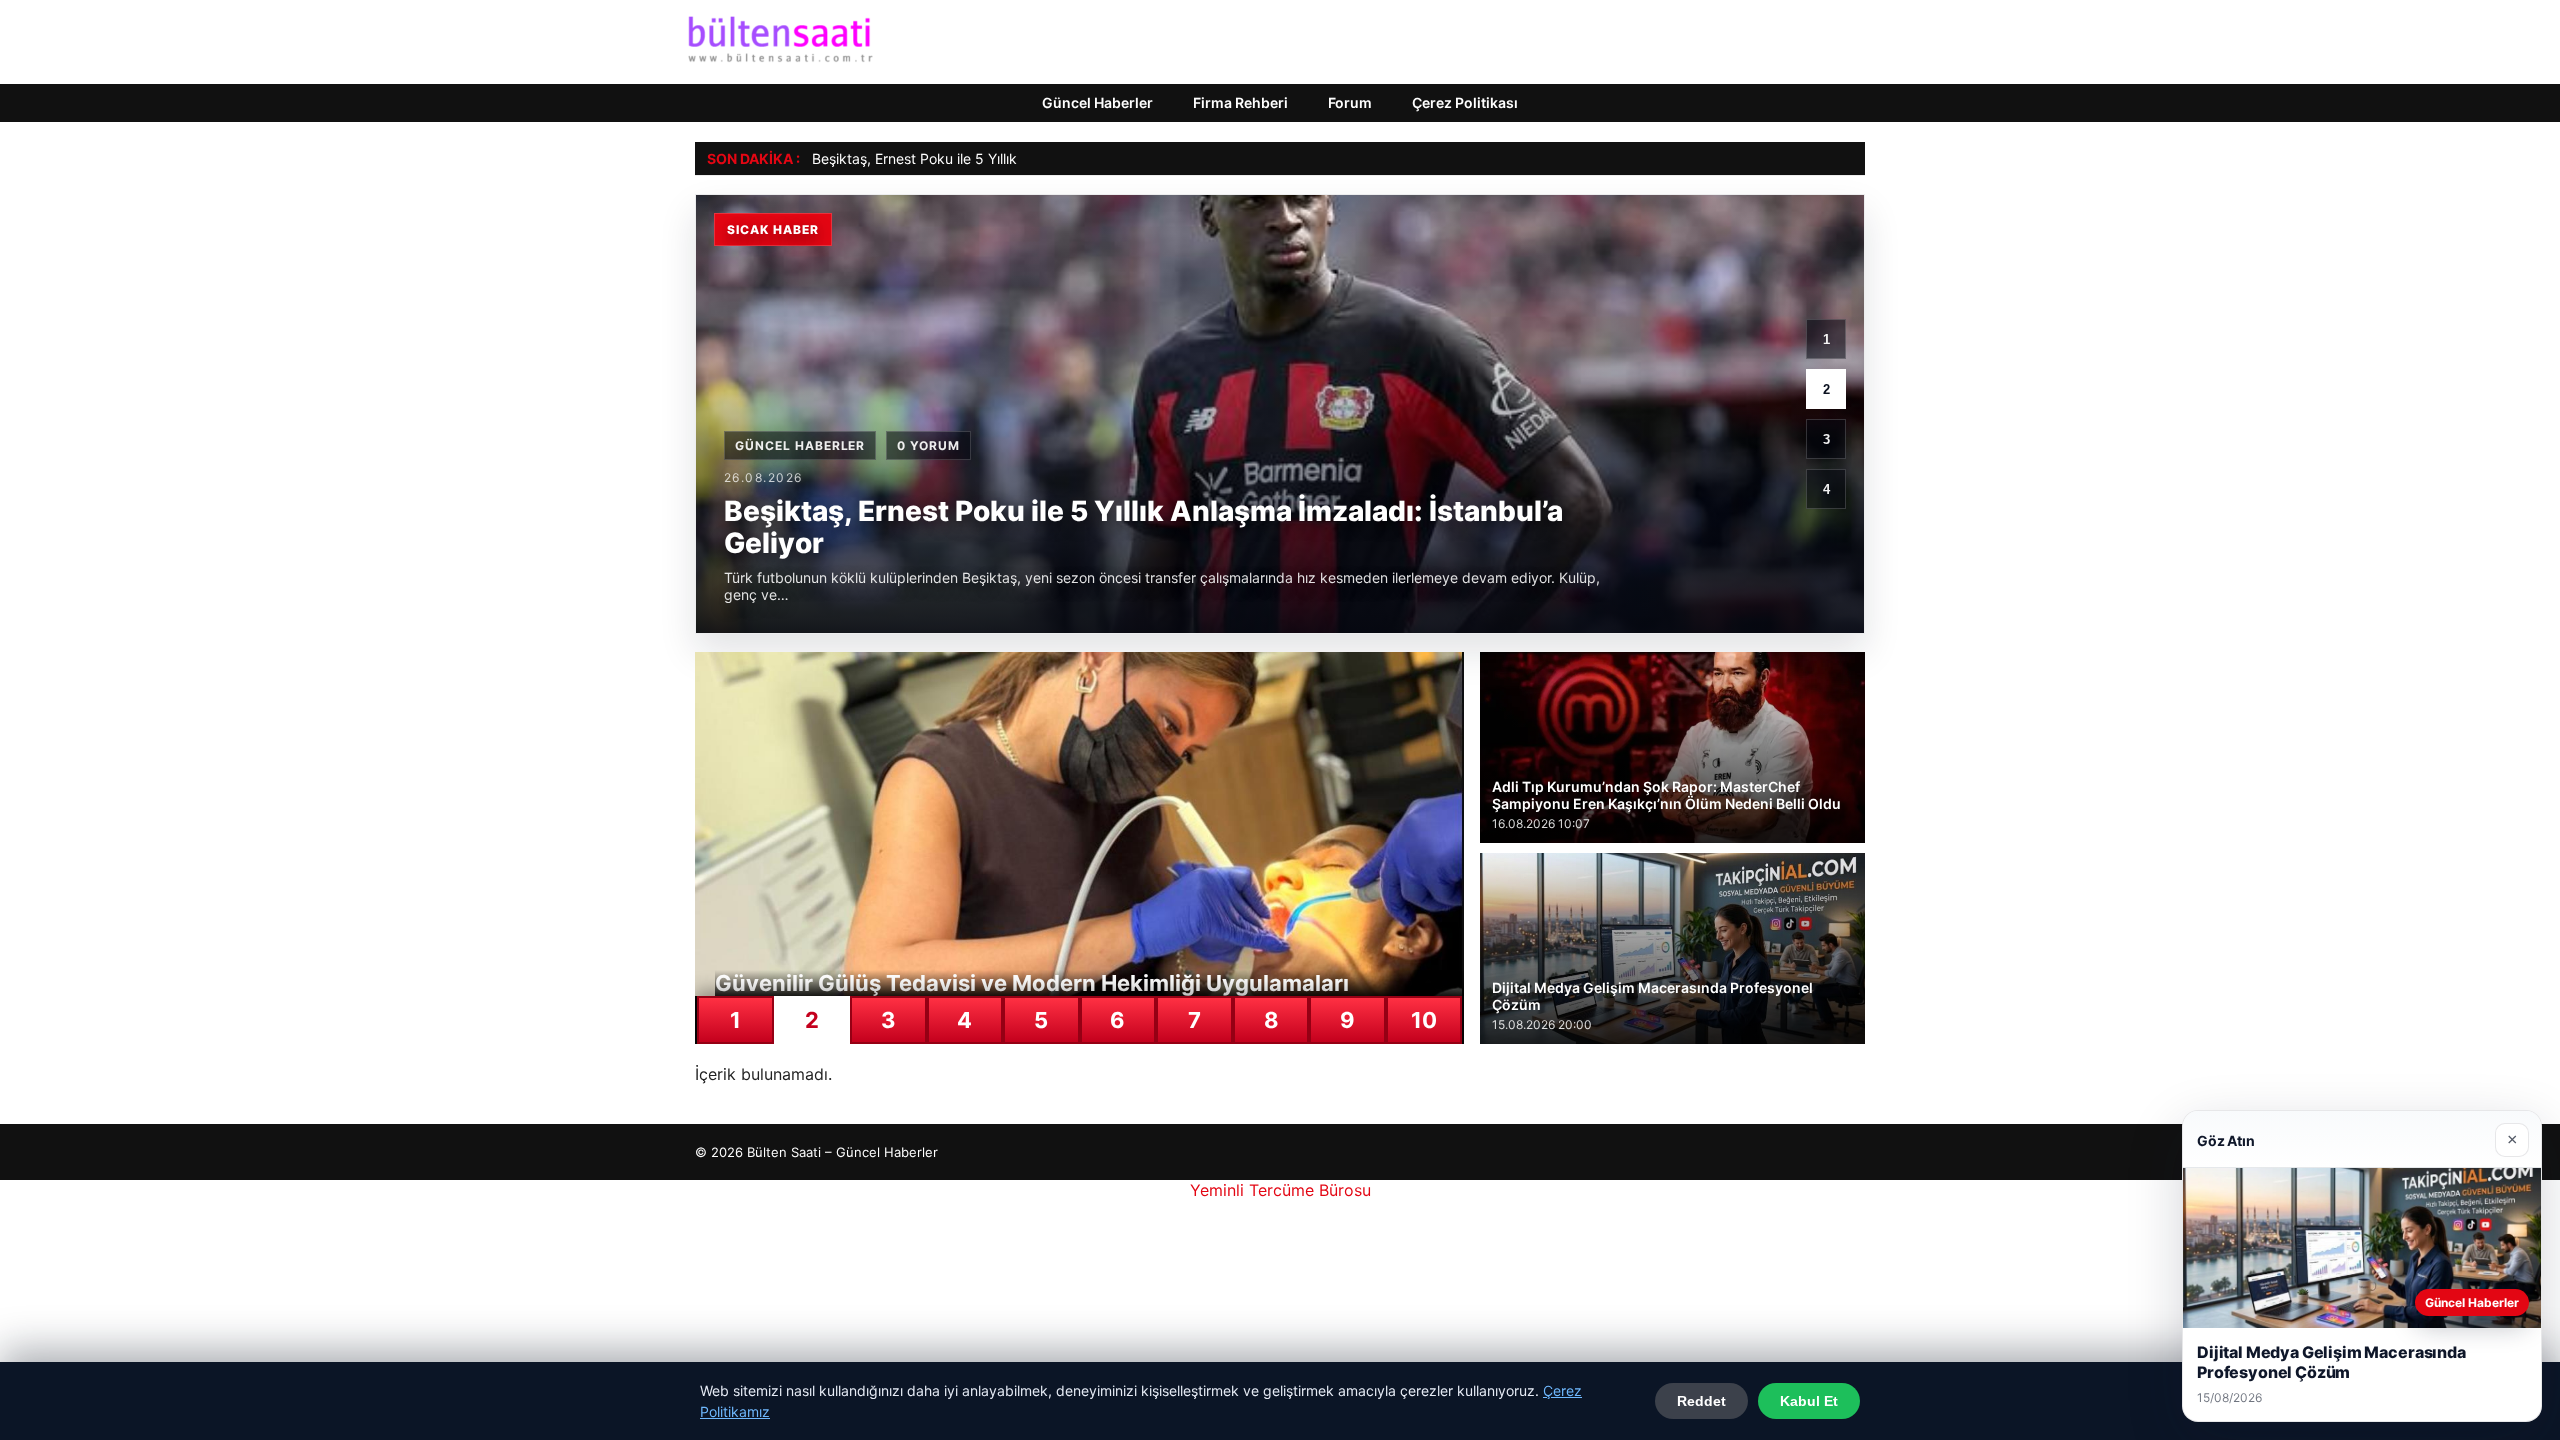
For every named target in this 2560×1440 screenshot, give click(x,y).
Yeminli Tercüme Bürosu (1280, 1190)
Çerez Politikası (1465, 102)
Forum (1350, 102)
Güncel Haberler (1097, 102)
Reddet (1701, 1401)
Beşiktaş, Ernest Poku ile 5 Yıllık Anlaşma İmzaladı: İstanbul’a (1008, 158)
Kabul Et (1809, 1401)
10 (1424, 1020)
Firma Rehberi (1240, 102)
